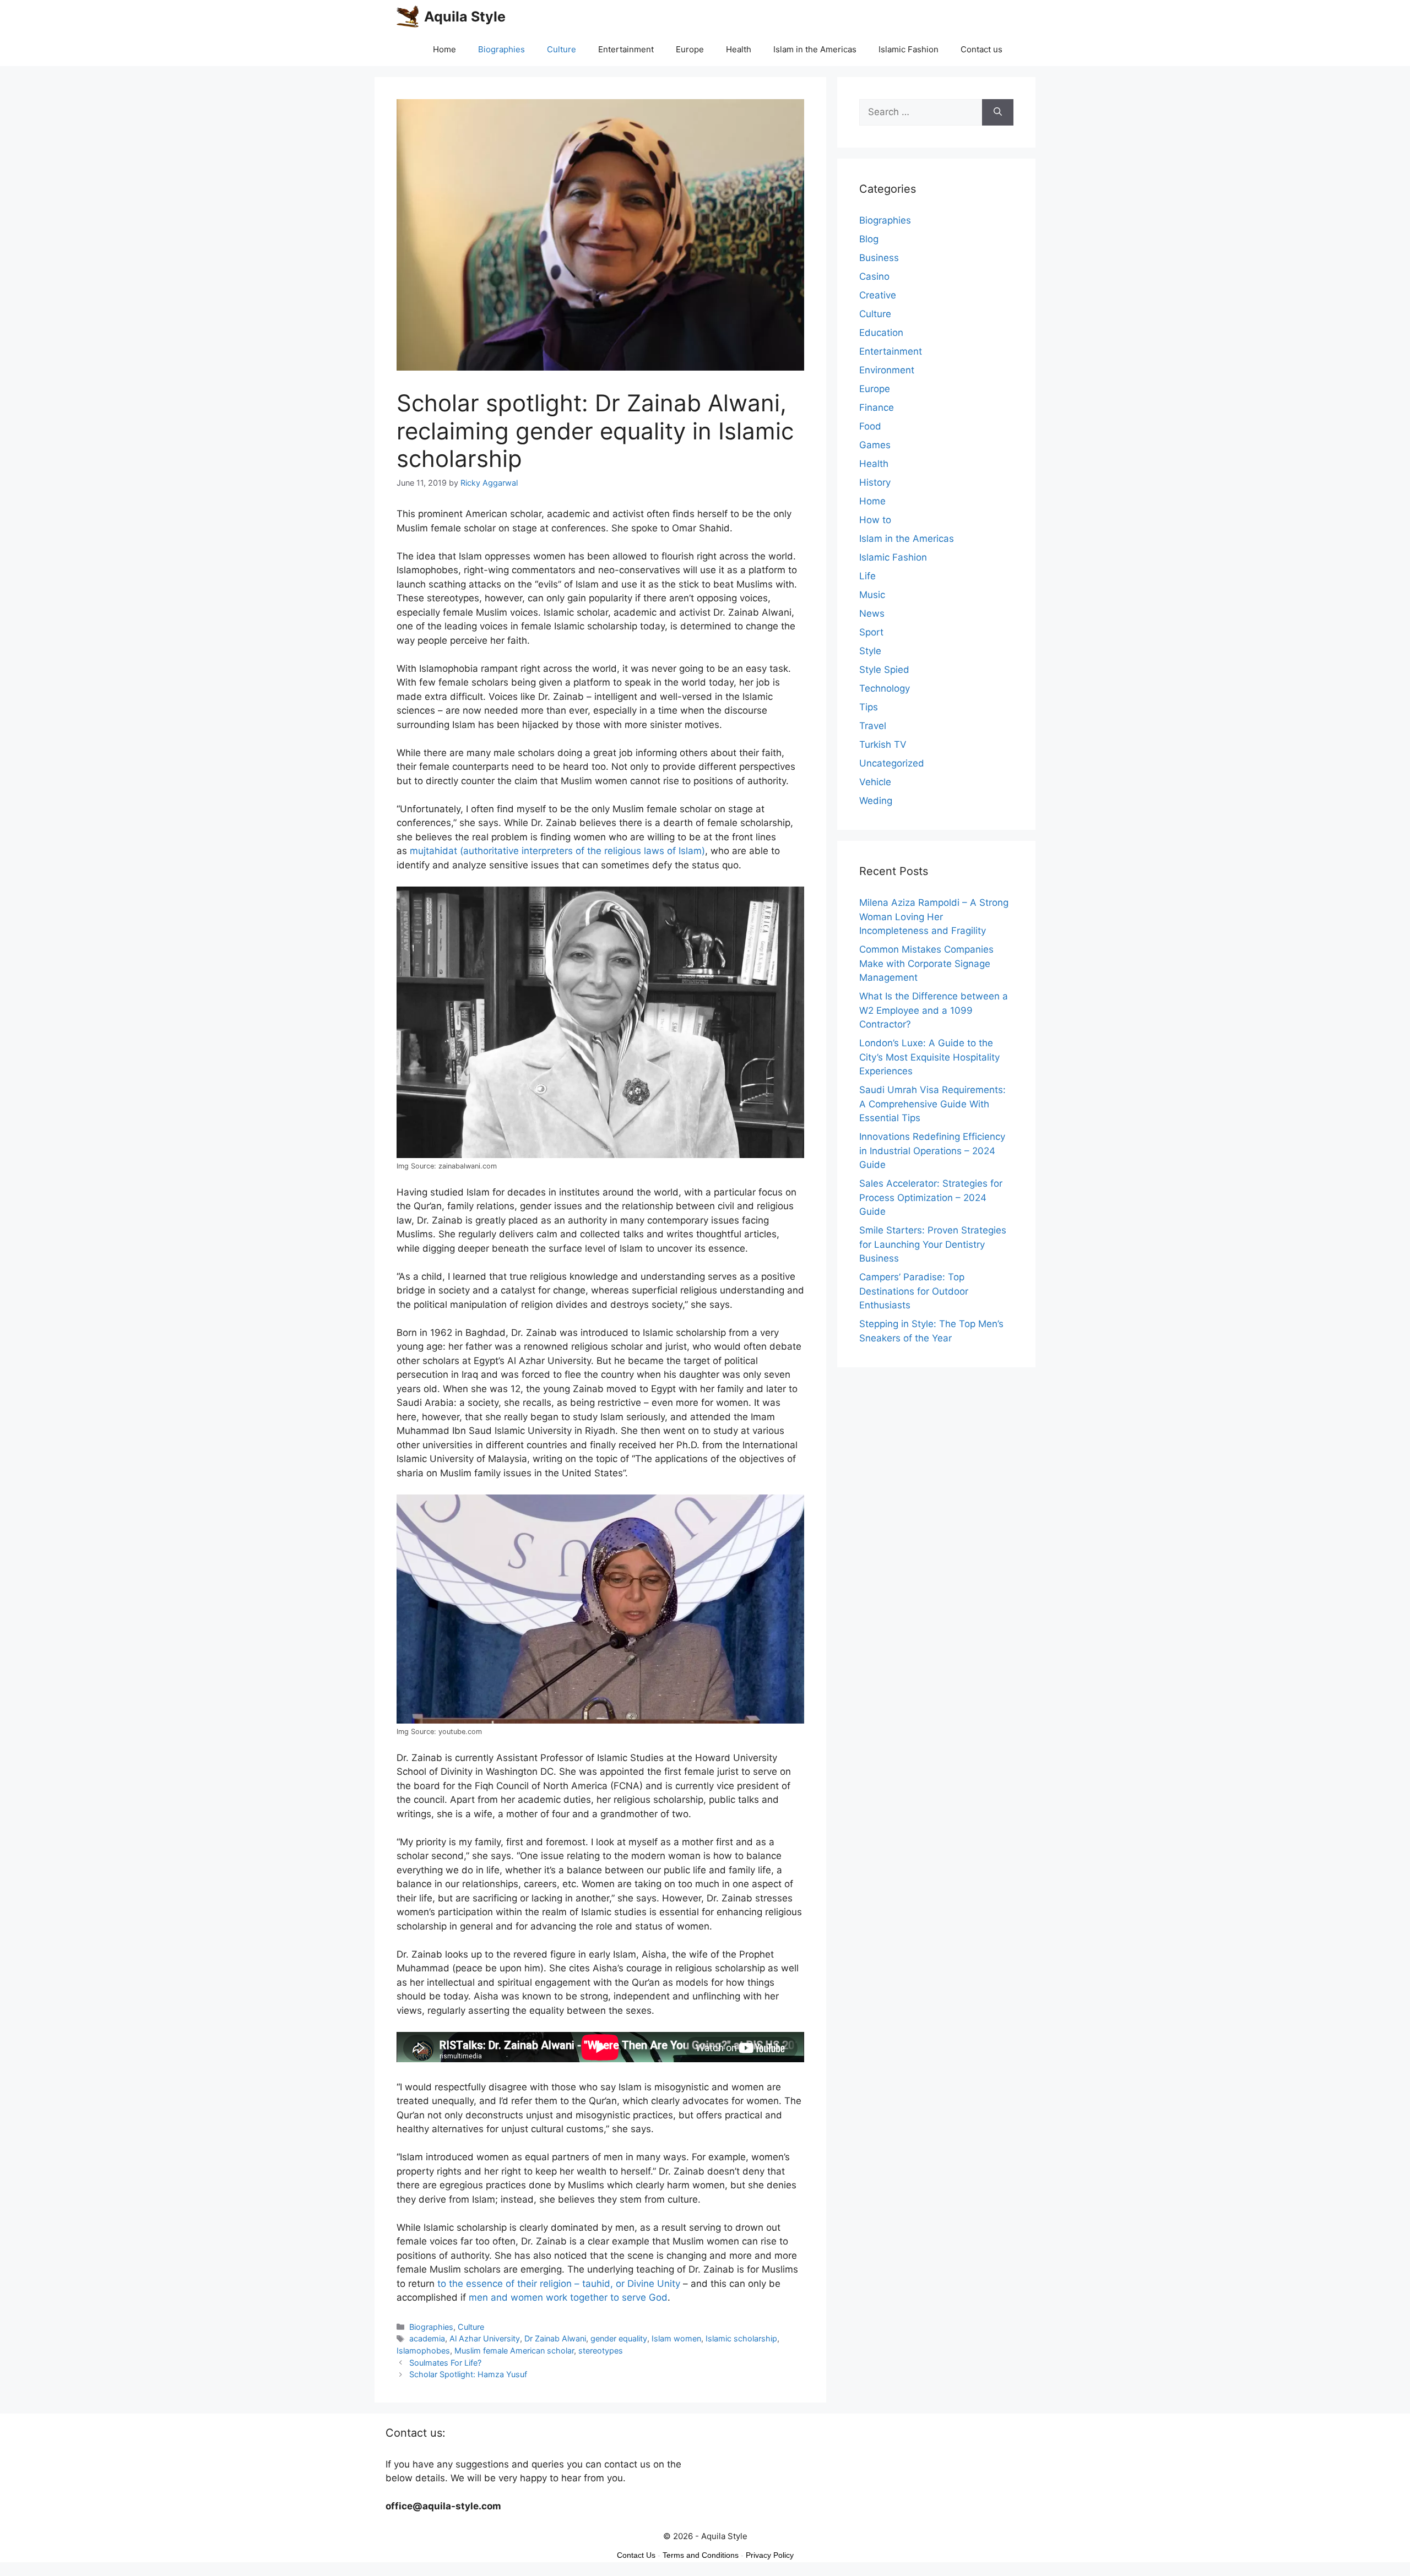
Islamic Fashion (909, 49)
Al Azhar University (485, 2338)
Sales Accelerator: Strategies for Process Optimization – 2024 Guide (931, 1197)
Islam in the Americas (815, 49)
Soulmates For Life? (445, 2363)
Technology (885, 688)
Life (867, 576)
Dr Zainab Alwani (555, 2338)
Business (879, 258)
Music (872, 595)
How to (875, 520)
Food (870, 426)
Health (739, 49)
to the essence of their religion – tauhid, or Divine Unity (559, 2284)
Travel (873, 726)
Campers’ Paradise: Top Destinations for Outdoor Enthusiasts (914, 1291)
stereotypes (601, 2351)
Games (875, 445)
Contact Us (636, 2555)
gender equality (619, 2338)
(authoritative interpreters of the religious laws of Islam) (581, 851)
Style (870, 651)
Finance (877, 407)
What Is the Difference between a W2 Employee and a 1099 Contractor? (934, 1010)
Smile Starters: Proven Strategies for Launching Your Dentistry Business (933, 1244)
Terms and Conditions (701, 2555)
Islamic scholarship (741, 2338)
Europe (690, 49)
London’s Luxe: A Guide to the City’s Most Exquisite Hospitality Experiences (929, 1057)
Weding (876, 801)
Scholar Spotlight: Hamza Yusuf (468, 2374)
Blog (869, 239)
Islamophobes (423, 2351)
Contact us (981, 49)
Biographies (501, 49)
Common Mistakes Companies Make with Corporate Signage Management (926, 963)
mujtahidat (433, 851)
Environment (887, 370)
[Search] (998, 112)
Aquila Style (465, 17)
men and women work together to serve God (568, 2297)
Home (444, 49)
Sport (871, 632)
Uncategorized (892, 763)
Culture (562, 49)
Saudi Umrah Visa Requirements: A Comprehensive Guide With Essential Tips (932, 1104)
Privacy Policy (770, 2555)
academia (427, 2338)
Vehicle (875, 782)
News (872, 613)
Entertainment (626, 49)
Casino (874, 276)
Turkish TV (883, 744)
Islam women (676, 2338)
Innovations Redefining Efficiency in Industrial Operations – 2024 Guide (932, 1151)
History (875, 482)
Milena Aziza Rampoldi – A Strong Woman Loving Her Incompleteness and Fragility (934, 917)
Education (881, 333)
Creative (878, 295)
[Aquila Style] (408, 17)
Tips (869, 707)
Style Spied (884, 670)
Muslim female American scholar (514, 2351)
